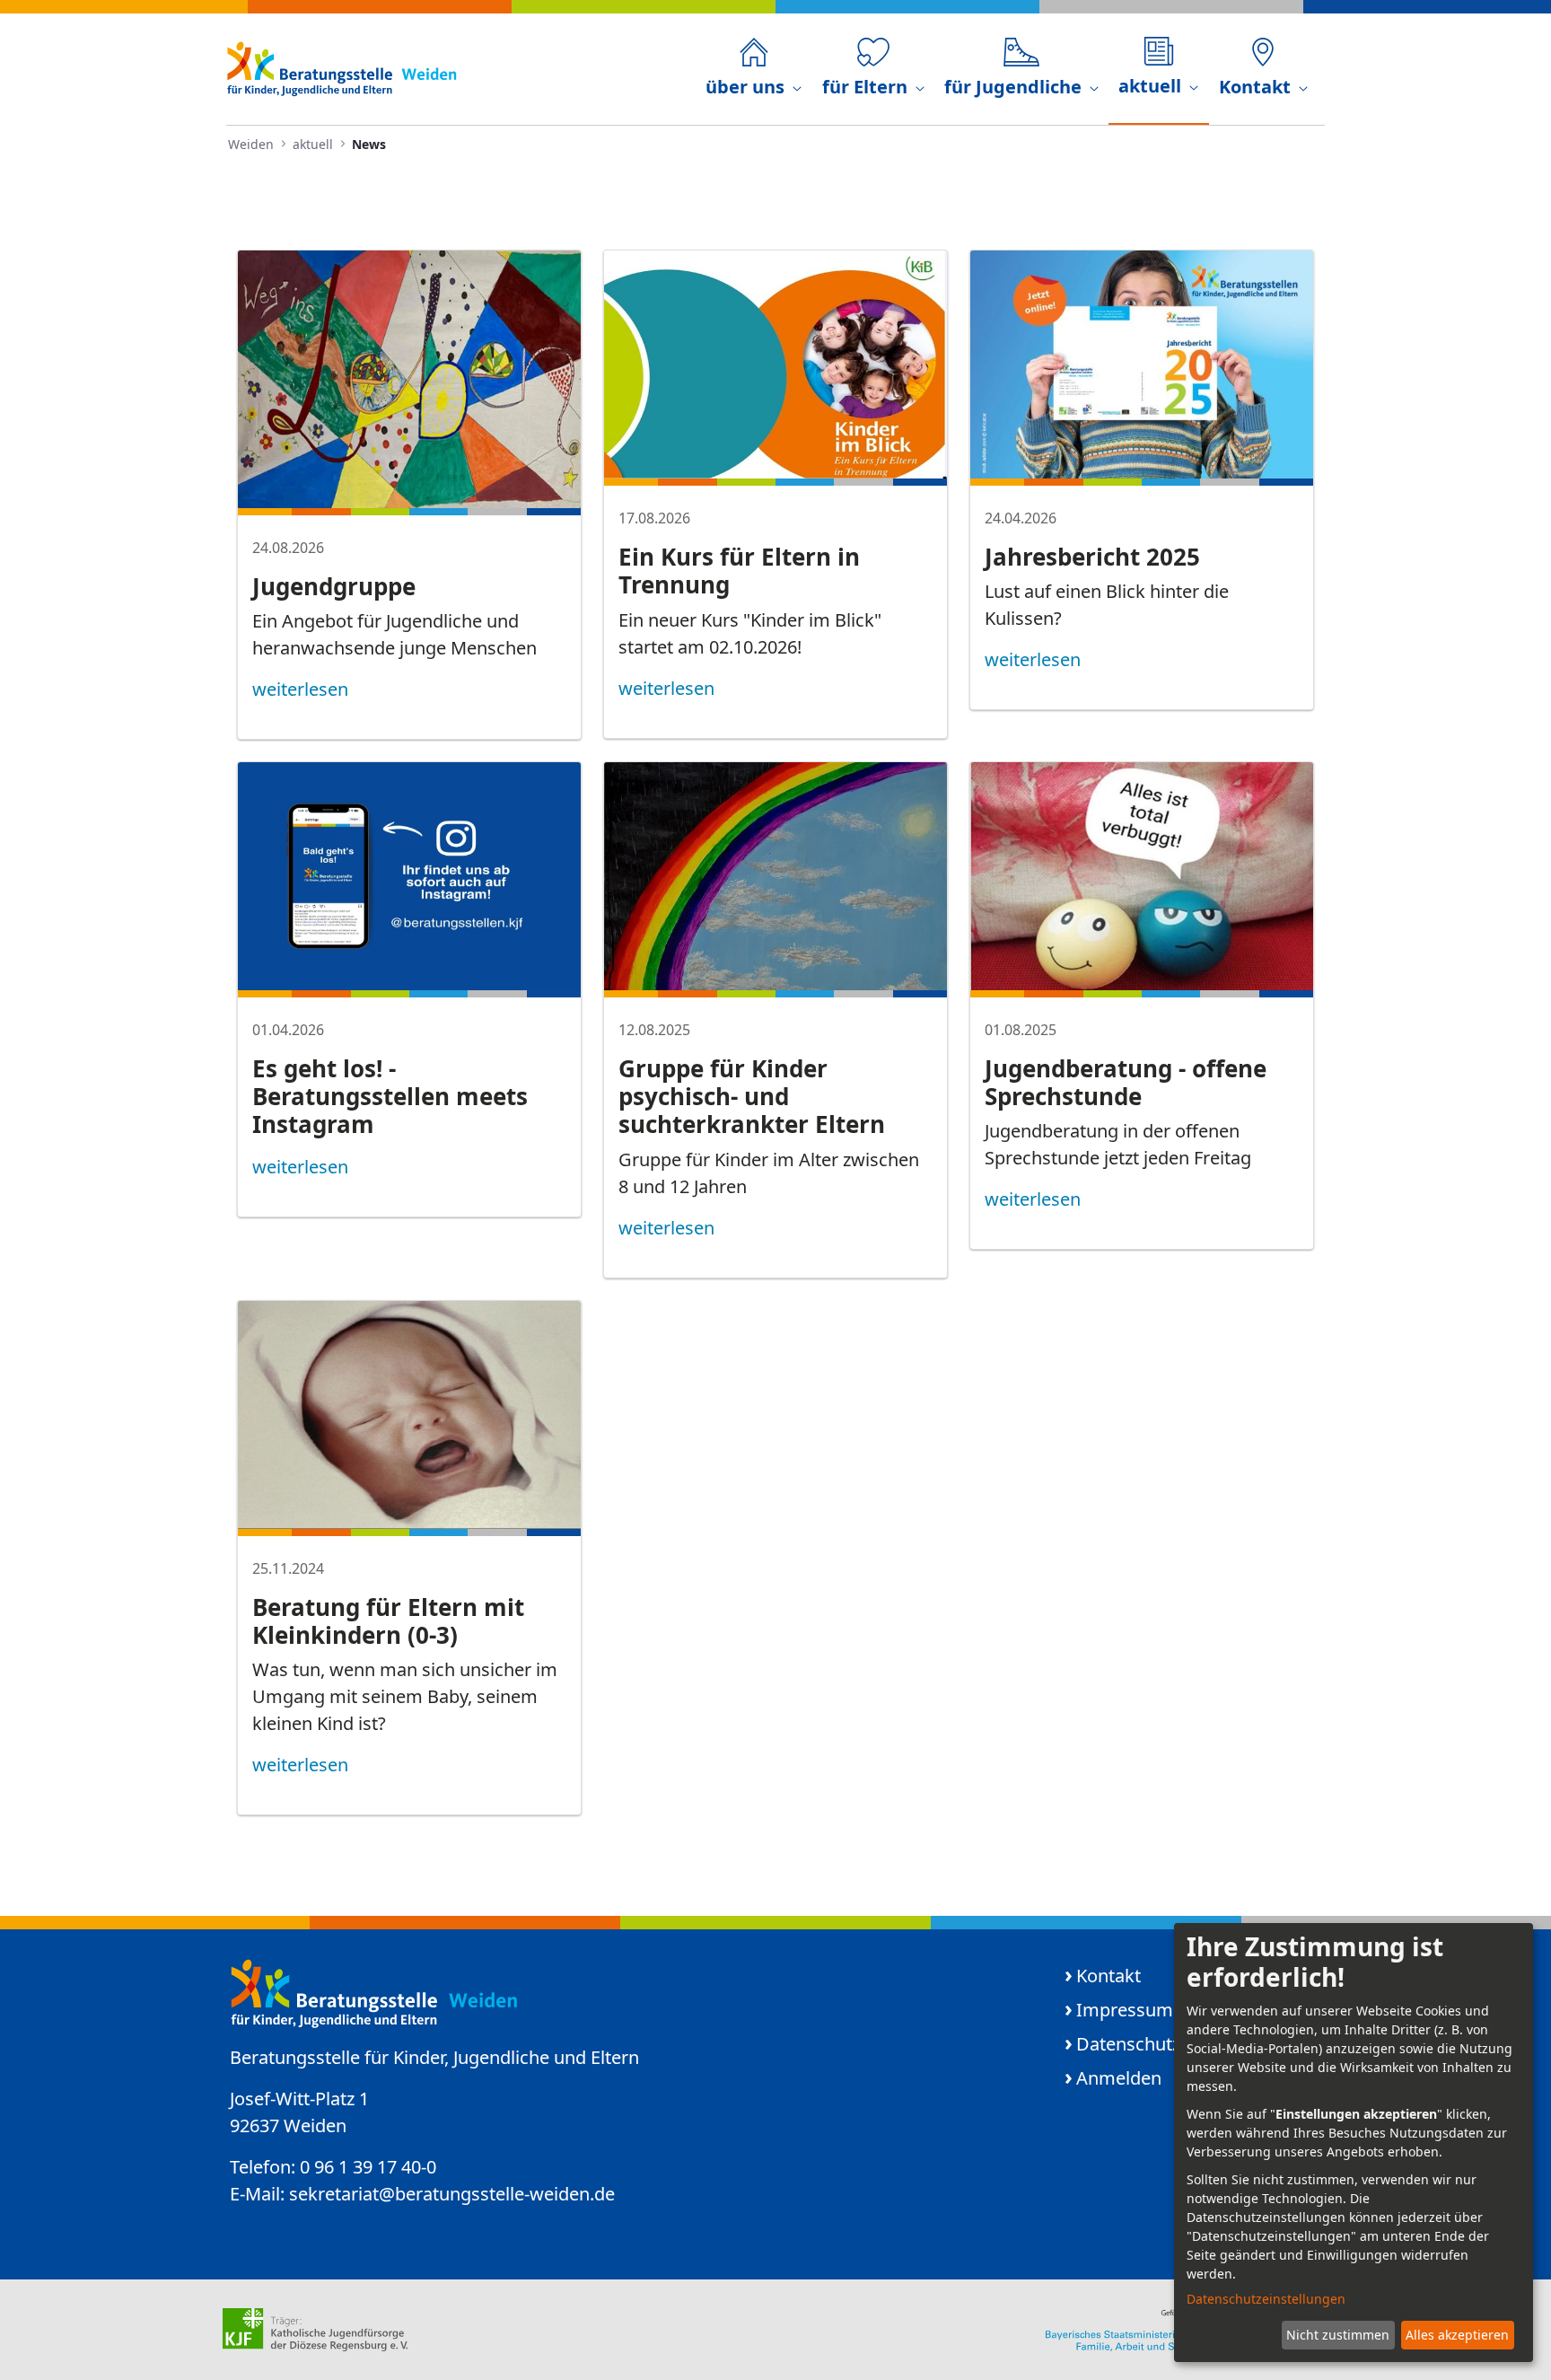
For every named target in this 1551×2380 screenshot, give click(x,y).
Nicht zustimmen (1338, 2335)
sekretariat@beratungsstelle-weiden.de (452, 2194)
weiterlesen (300, 689)
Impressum (1125, 2010)
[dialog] (1354, 2143)
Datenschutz (1128, 2044)
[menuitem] (754, 69)
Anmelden (1119, 2078)
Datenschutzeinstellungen (1266, 2299)
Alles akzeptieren (1457, 2335)
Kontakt (1108, 1976)
